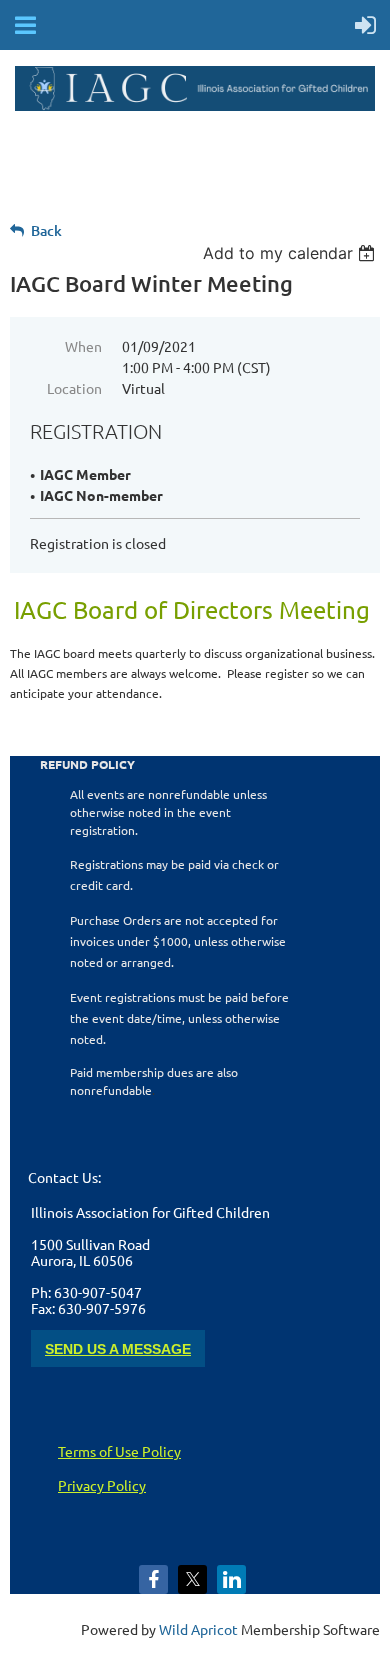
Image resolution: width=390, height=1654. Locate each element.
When (83, 346)
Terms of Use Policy (119, 1451)
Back (46, 230)
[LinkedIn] (231, 1579)
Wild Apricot (198, 1629)
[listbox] (291, 253)
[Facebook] (153, 1579)
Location (74, 388)
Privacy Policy (102, 1485)
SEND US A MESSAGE (118, 1349)
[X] (192, 1579)
